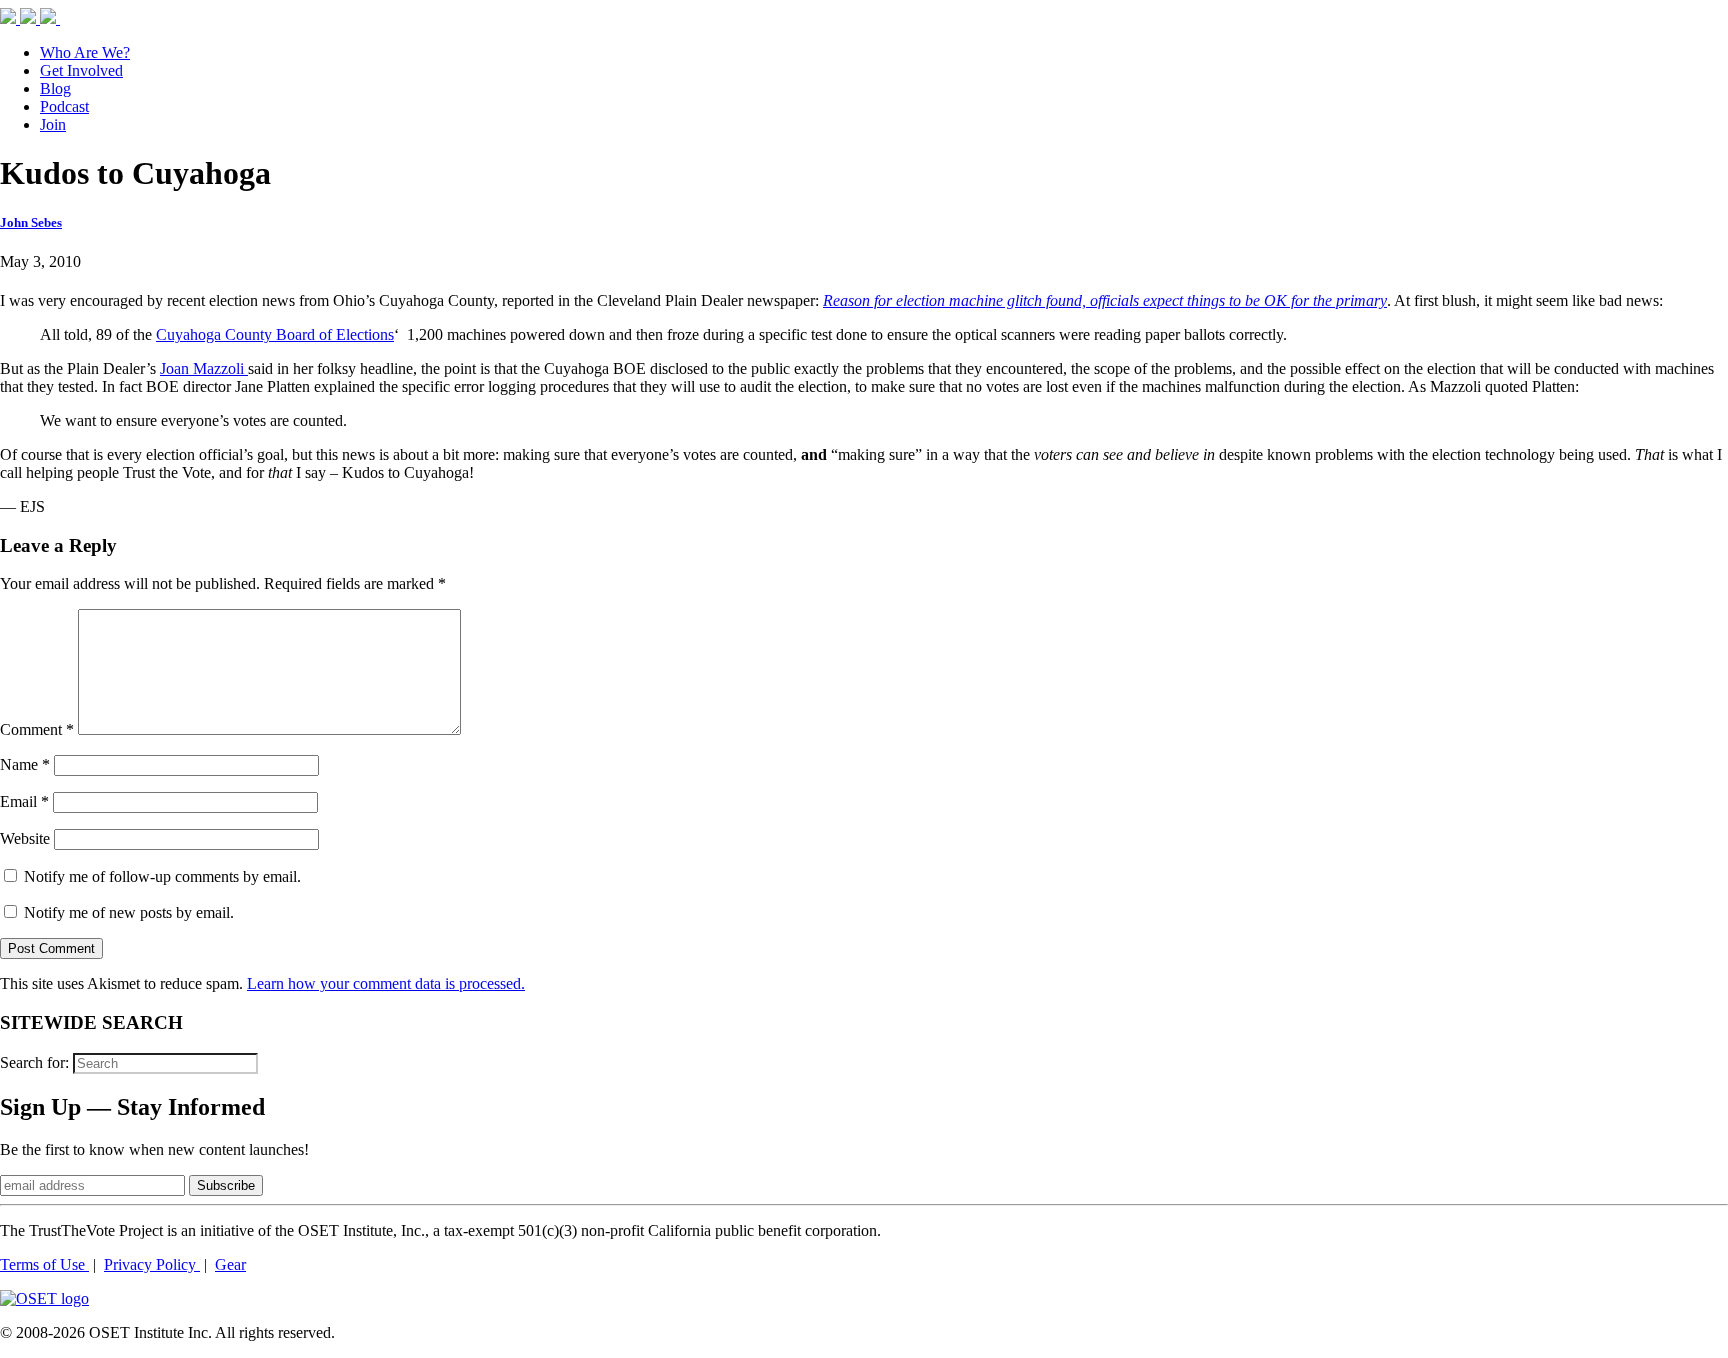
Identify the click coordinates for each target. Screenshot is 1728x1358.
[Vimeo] (72, 18)
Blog (55, 88)
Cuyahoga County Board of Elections (275, 334)
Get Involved (81, 70)
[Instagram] (50, 18)
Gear (230, 1264)
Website (25, 838)
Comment (37, 729)
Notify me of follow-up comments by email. (162, 876)
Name (25, 764)
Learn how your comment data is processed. (386, 983)
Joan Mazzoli (204, 368)
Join (53, 124)
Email (24, 801)
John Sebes (31, 222)
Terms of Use (44, 1264)
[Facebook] (10, 18)
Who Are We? (85, 52)
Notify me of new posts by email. (129, 912)
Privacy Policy (152, 1264)
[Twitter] (30, 18)
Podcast (64, 106)
